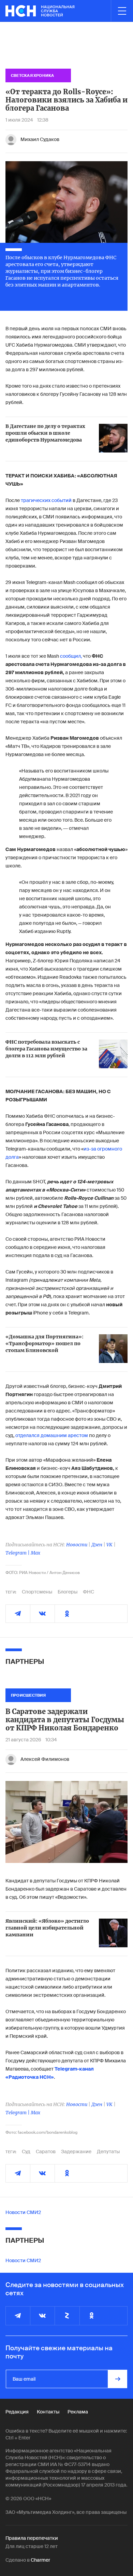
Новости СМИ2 (23, 2212)
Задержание (76, 2152)
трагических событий (47, 500)
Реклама (78, 2412)
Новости (77, 1545)
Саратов (46, 2152)
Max (35, 1553)
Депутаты (108, 2152)
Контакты (48, 2412)
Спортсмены (37, 1592)
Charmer (40, 2560)
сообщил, (71, 656)
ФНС (88, 1592)
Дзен (97, 1545)
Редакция (17, 2412)
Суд (26, 2152)
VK (109, 1545)
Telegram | (18, 1553)
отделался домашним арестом (52, 1435)
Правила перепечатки (32, 2538)
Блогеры (68, 1592)
